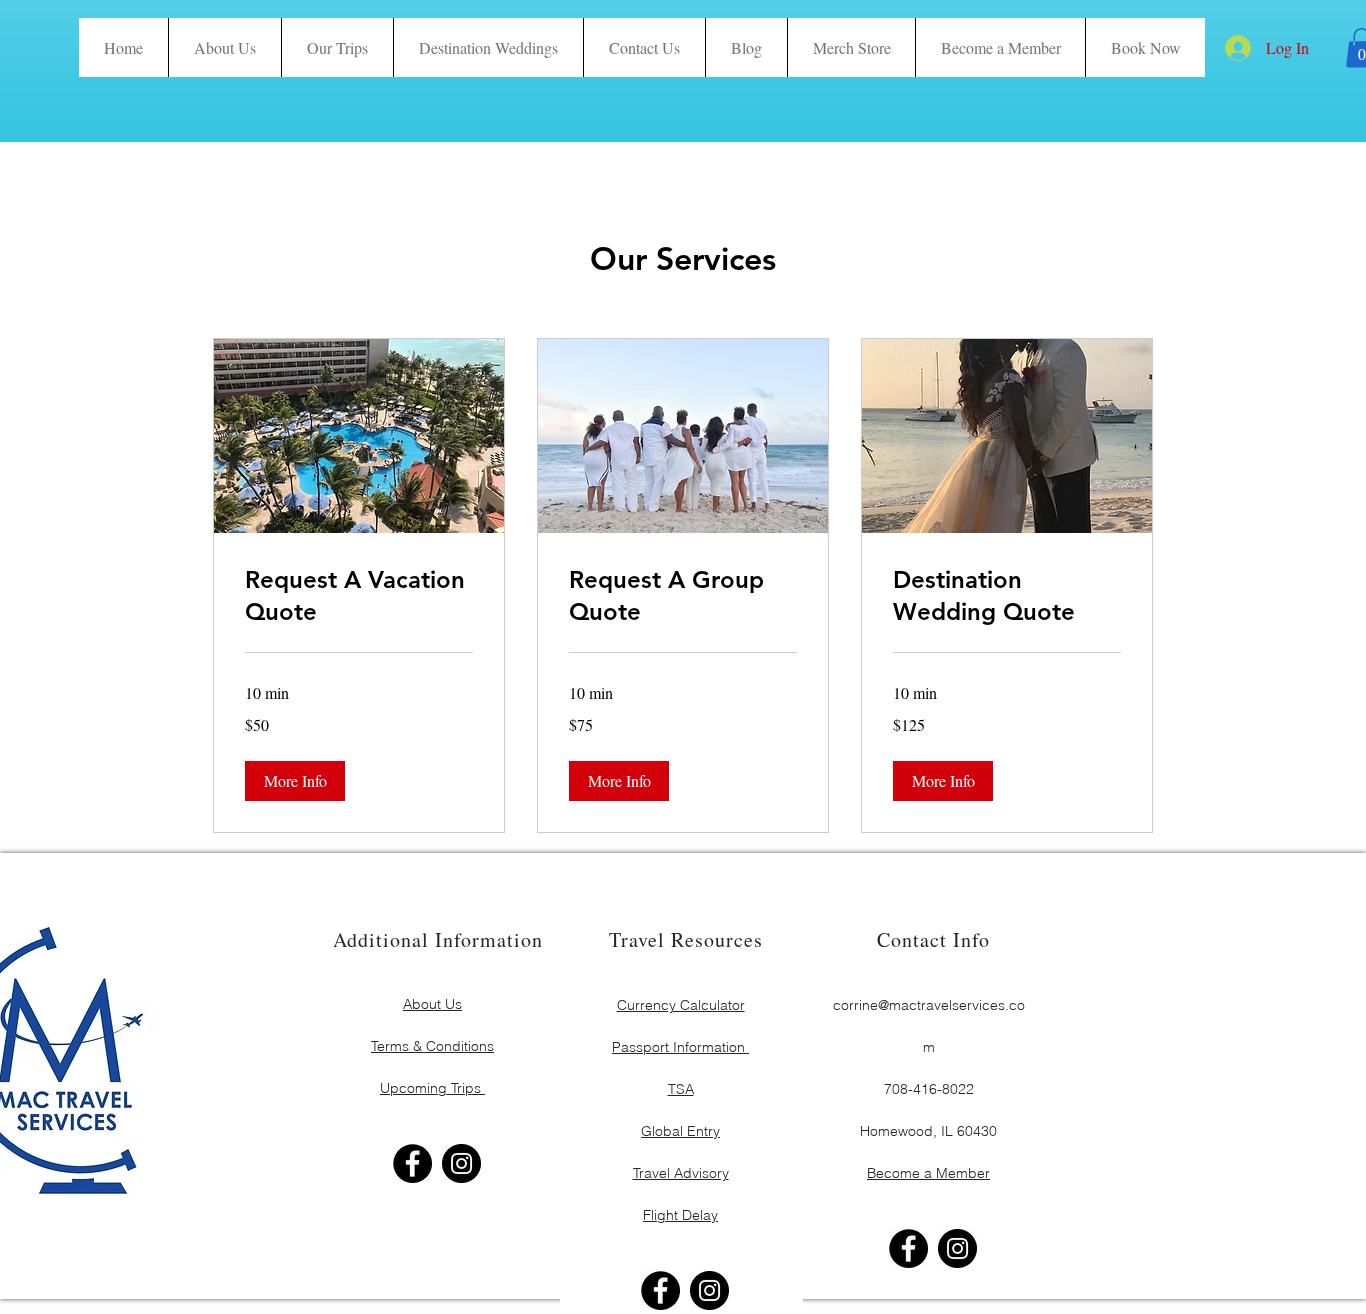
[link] (359, 596)
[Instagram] (461, 1163)
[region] (433, 1024)
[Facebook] (412, 1163)
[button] (1145, 47)
